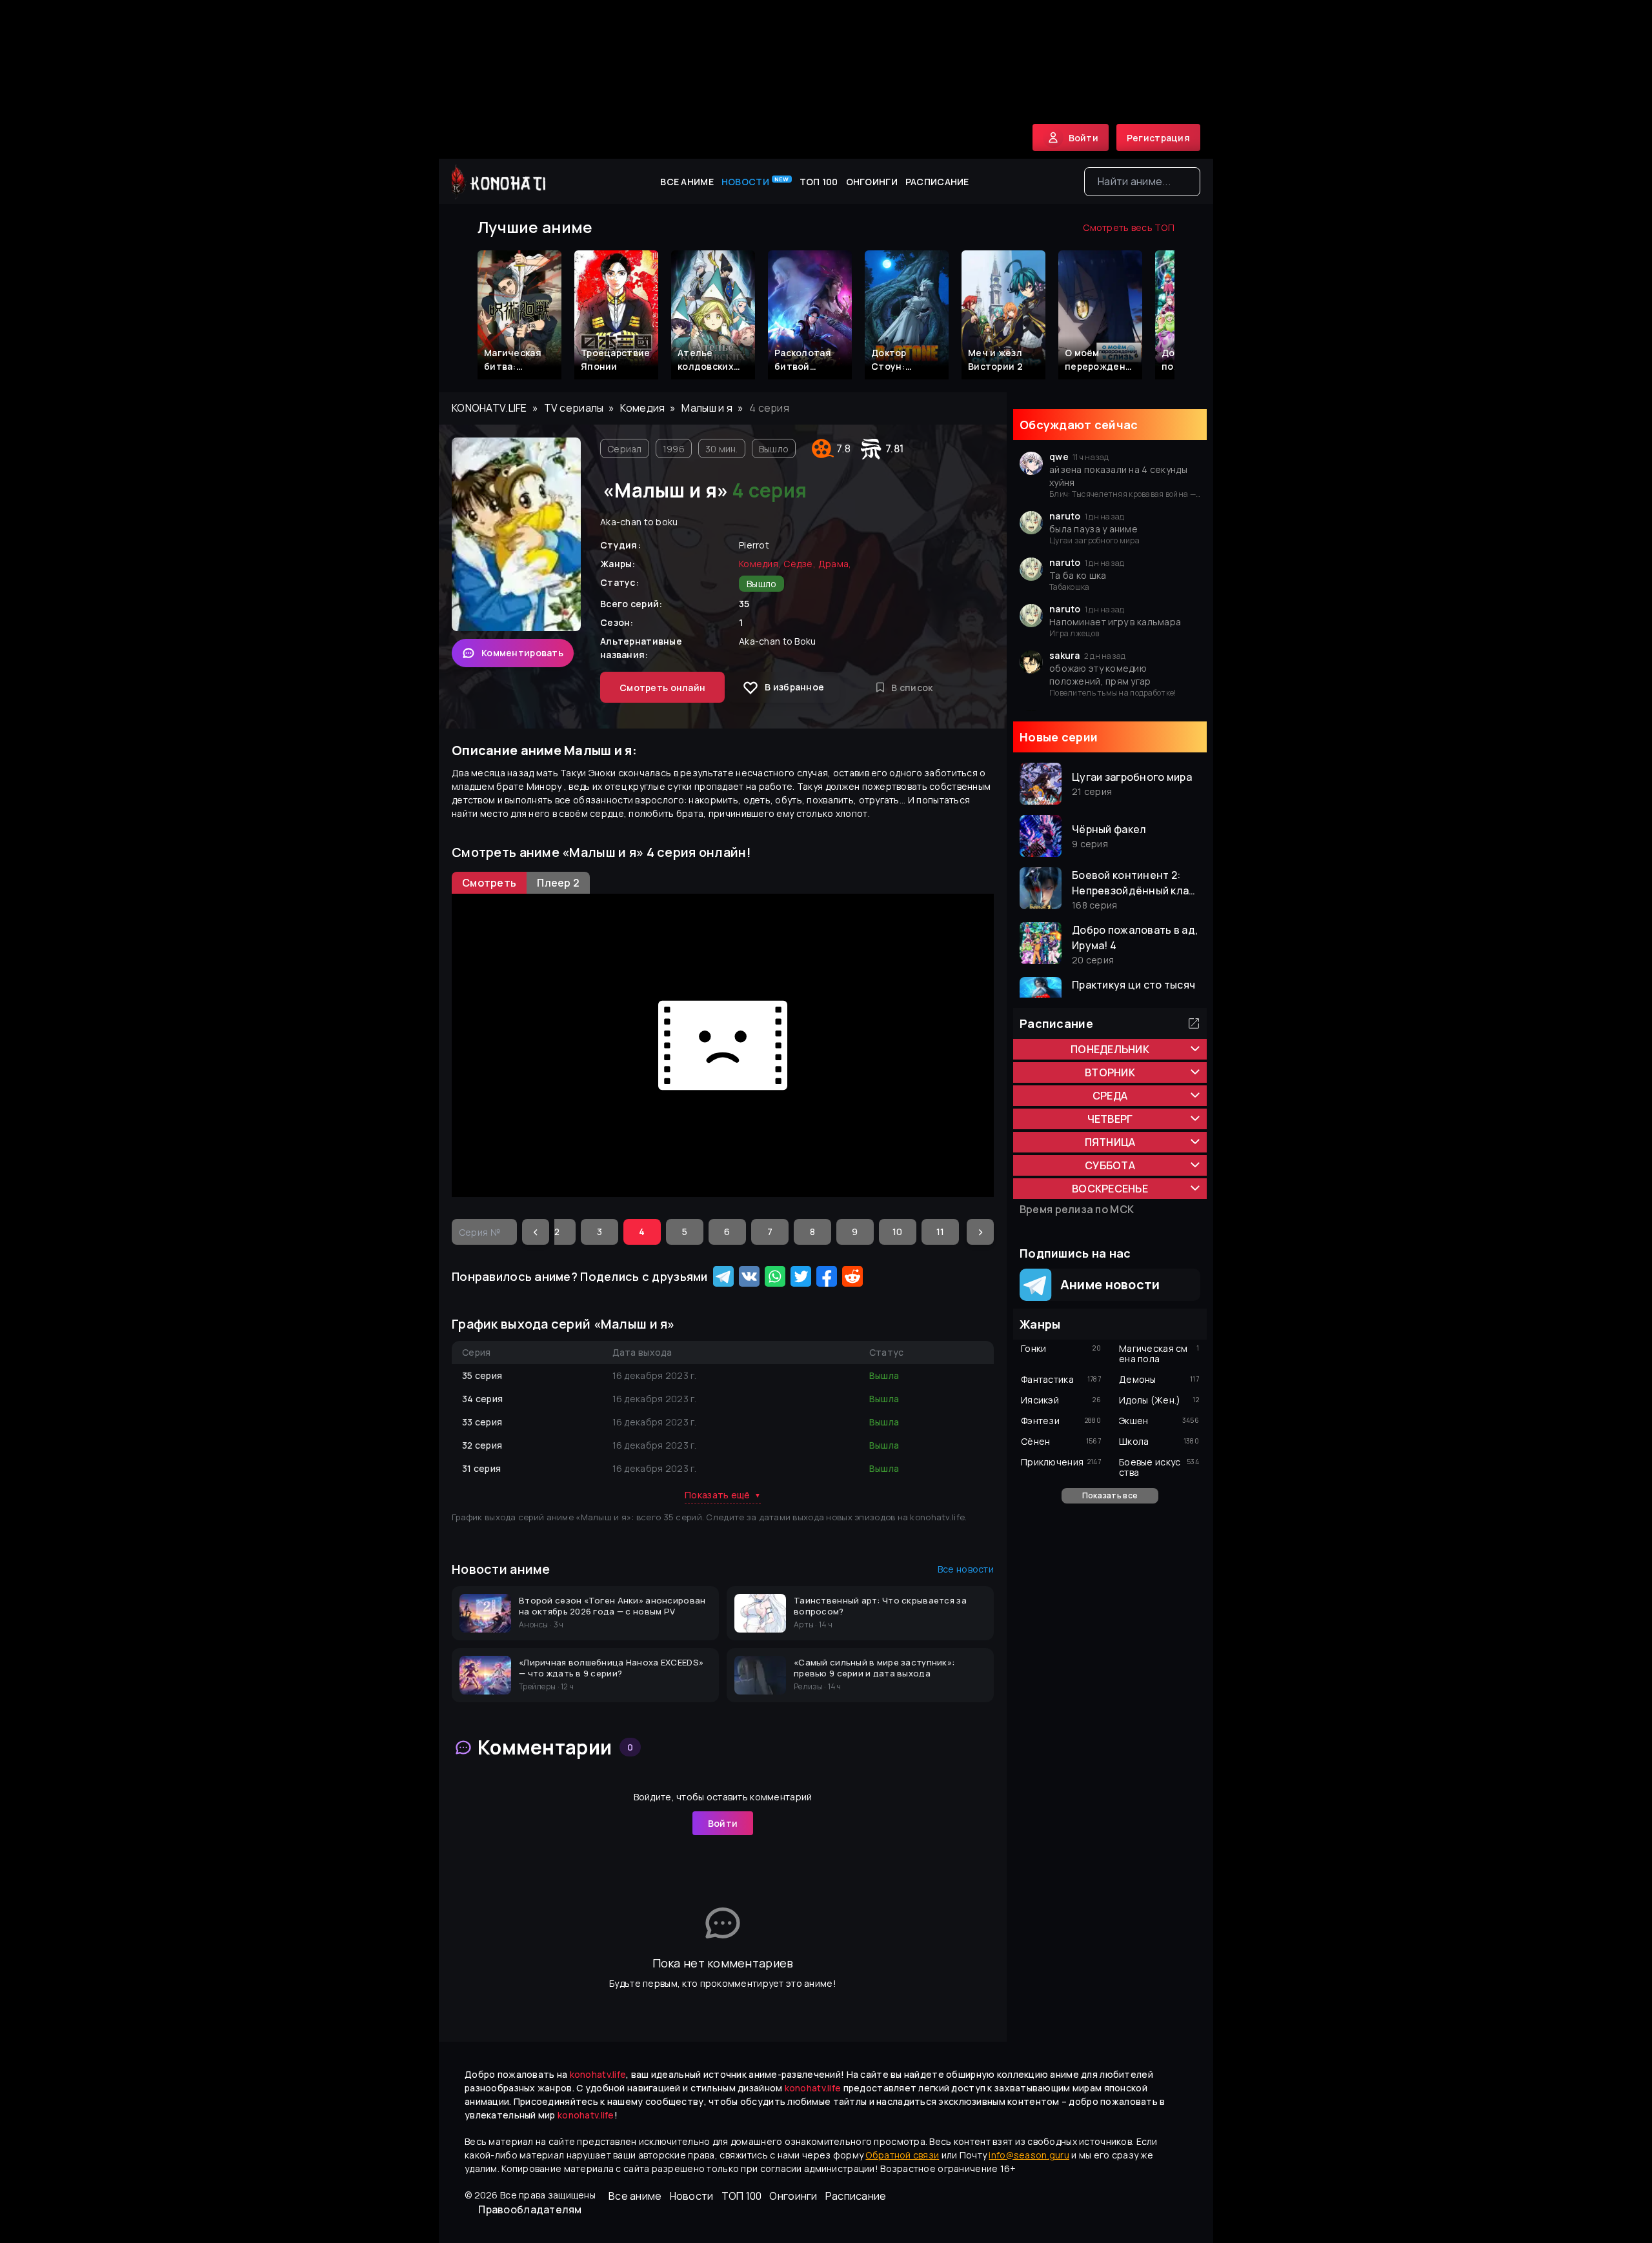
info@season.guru (1029, 2155)
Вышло (774, 449)
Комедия (642, 408)
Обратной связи (902, 2155)
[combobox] (1142, 182)
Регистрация (1158, 138)
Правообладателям (530, 2209)
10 (898, 1232)
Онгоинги (872, 182)
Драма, (835, 564)
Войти (723, 1823)
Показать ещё (723, 1495)
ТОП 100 (819, 182)
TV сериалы (574, 408)
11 (941, 1232)
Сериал (625, 449)
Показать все (1110, 1495)
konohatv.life (489, 408)
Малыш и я (707, 408)
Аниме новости (1106, 1284)
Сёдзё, (800, 564)
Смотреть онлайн (662, 688)
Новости (755, 181)
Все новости (966, 1569)
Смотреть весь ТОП (1129, 227)
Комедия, (760, 564)
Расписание (937, 182)
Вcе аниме (687, 182)
